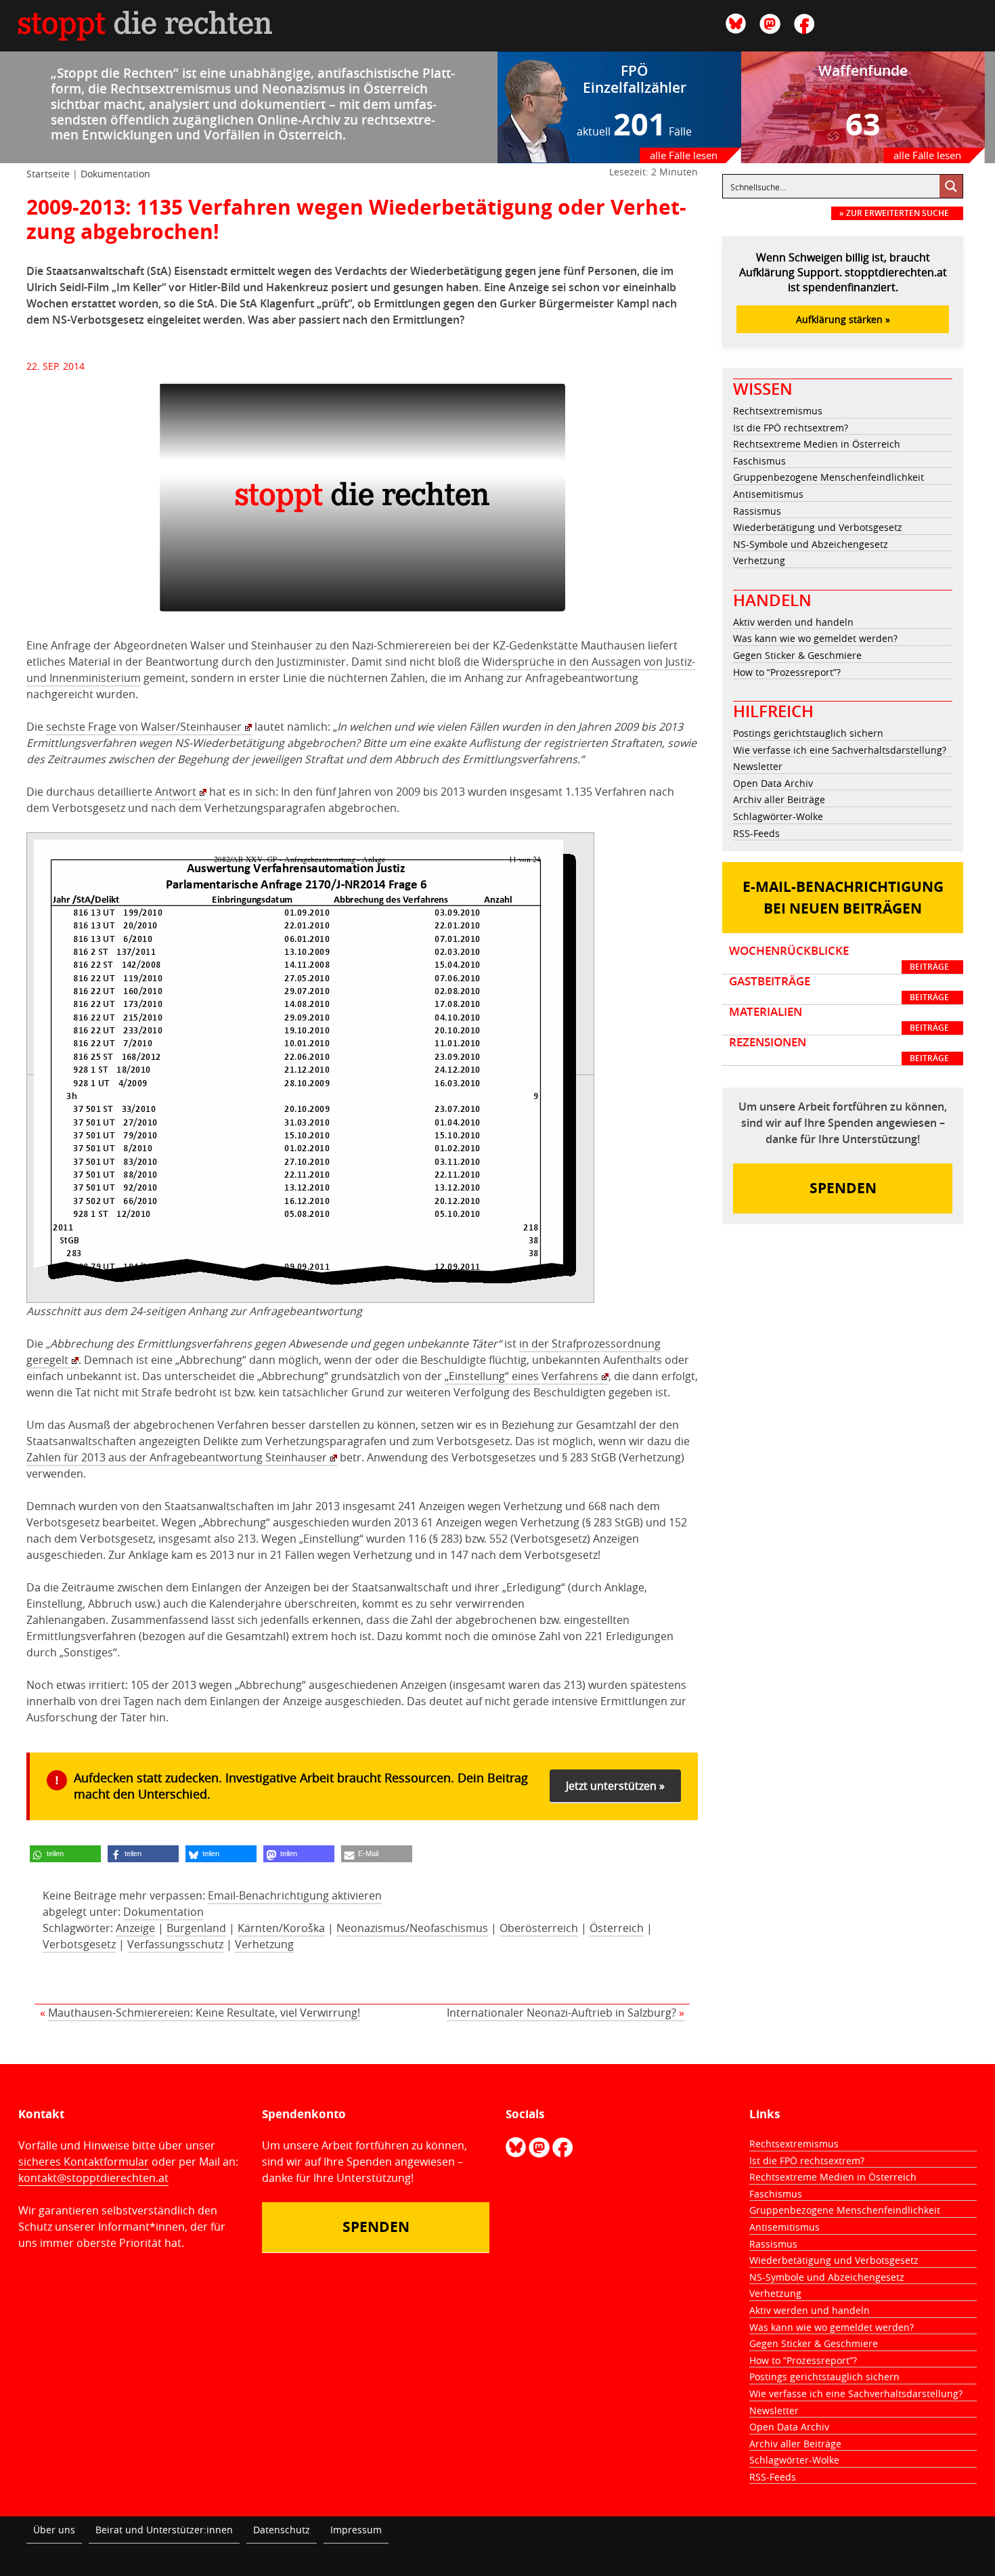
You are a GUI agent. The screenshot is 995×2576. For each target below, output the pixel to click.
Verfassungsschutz (175, 1944)
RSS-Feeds (756, 833)
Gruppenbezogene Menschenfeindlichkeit (828, 477)
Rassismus (757, 511)
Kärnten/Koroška (281, 1928)
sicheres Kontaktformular (84, 2162)
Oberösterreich (539, 1928)
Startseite (48, 174)
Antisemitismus (768, 494)
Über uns (54, 2530)
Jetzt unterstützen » (615, 1786)
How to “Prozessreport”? (787, 672)
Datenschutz (282, 2530)
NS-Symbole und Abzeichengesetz (811, 544)
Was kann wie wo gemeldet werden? (815, 638)
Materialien (839, 1019)
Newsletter (758, 766)
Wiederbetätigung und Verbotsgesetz (818, 527)
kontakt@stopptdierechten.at (93, 2178)
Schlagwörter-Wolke (778, 816)
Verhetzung (264, 1944)
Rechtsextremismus (778, 411)
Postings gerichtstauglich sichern (808, 733)
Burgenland (196, 1928)
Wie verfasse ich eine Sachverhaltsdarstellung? (840, 750)
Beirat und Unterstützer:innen (164, 2530)
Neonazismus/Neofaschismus (412, 1928)
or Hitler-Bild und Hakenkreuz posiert (271, 287)
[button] (65, 1854)
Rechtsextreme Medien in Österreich (817, 444)
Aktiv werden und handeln (793, 622)
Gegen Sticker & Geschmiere (797, 655)
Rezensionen (839, 1050)
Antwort (174, 792)
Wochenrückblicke (839, 958)
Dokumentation (115, 174)
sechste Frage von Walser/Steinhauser (144, 727)
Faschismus (759, 461)
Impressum (356, 2530)
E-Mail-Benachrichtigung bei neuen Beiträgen (843, 898)
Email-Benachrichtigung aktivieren (295, 1895)
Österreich (617, 1928)
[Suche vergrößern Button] (951, 186)
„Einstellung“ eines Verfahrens (522, 1376)
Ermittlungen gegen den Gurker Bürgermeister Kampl (511, 303)
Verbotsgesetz (79, 1944)
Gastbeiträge (839, 989)
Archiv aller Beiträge (779, 799)
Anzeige (135, 1928)
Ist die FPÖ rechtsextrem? (791, 428)
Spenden (843, 1188)
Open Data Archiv (773, 783)
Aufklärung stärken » (843, 319)
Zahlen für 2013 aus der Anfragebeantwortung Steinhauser (177, 1457)
